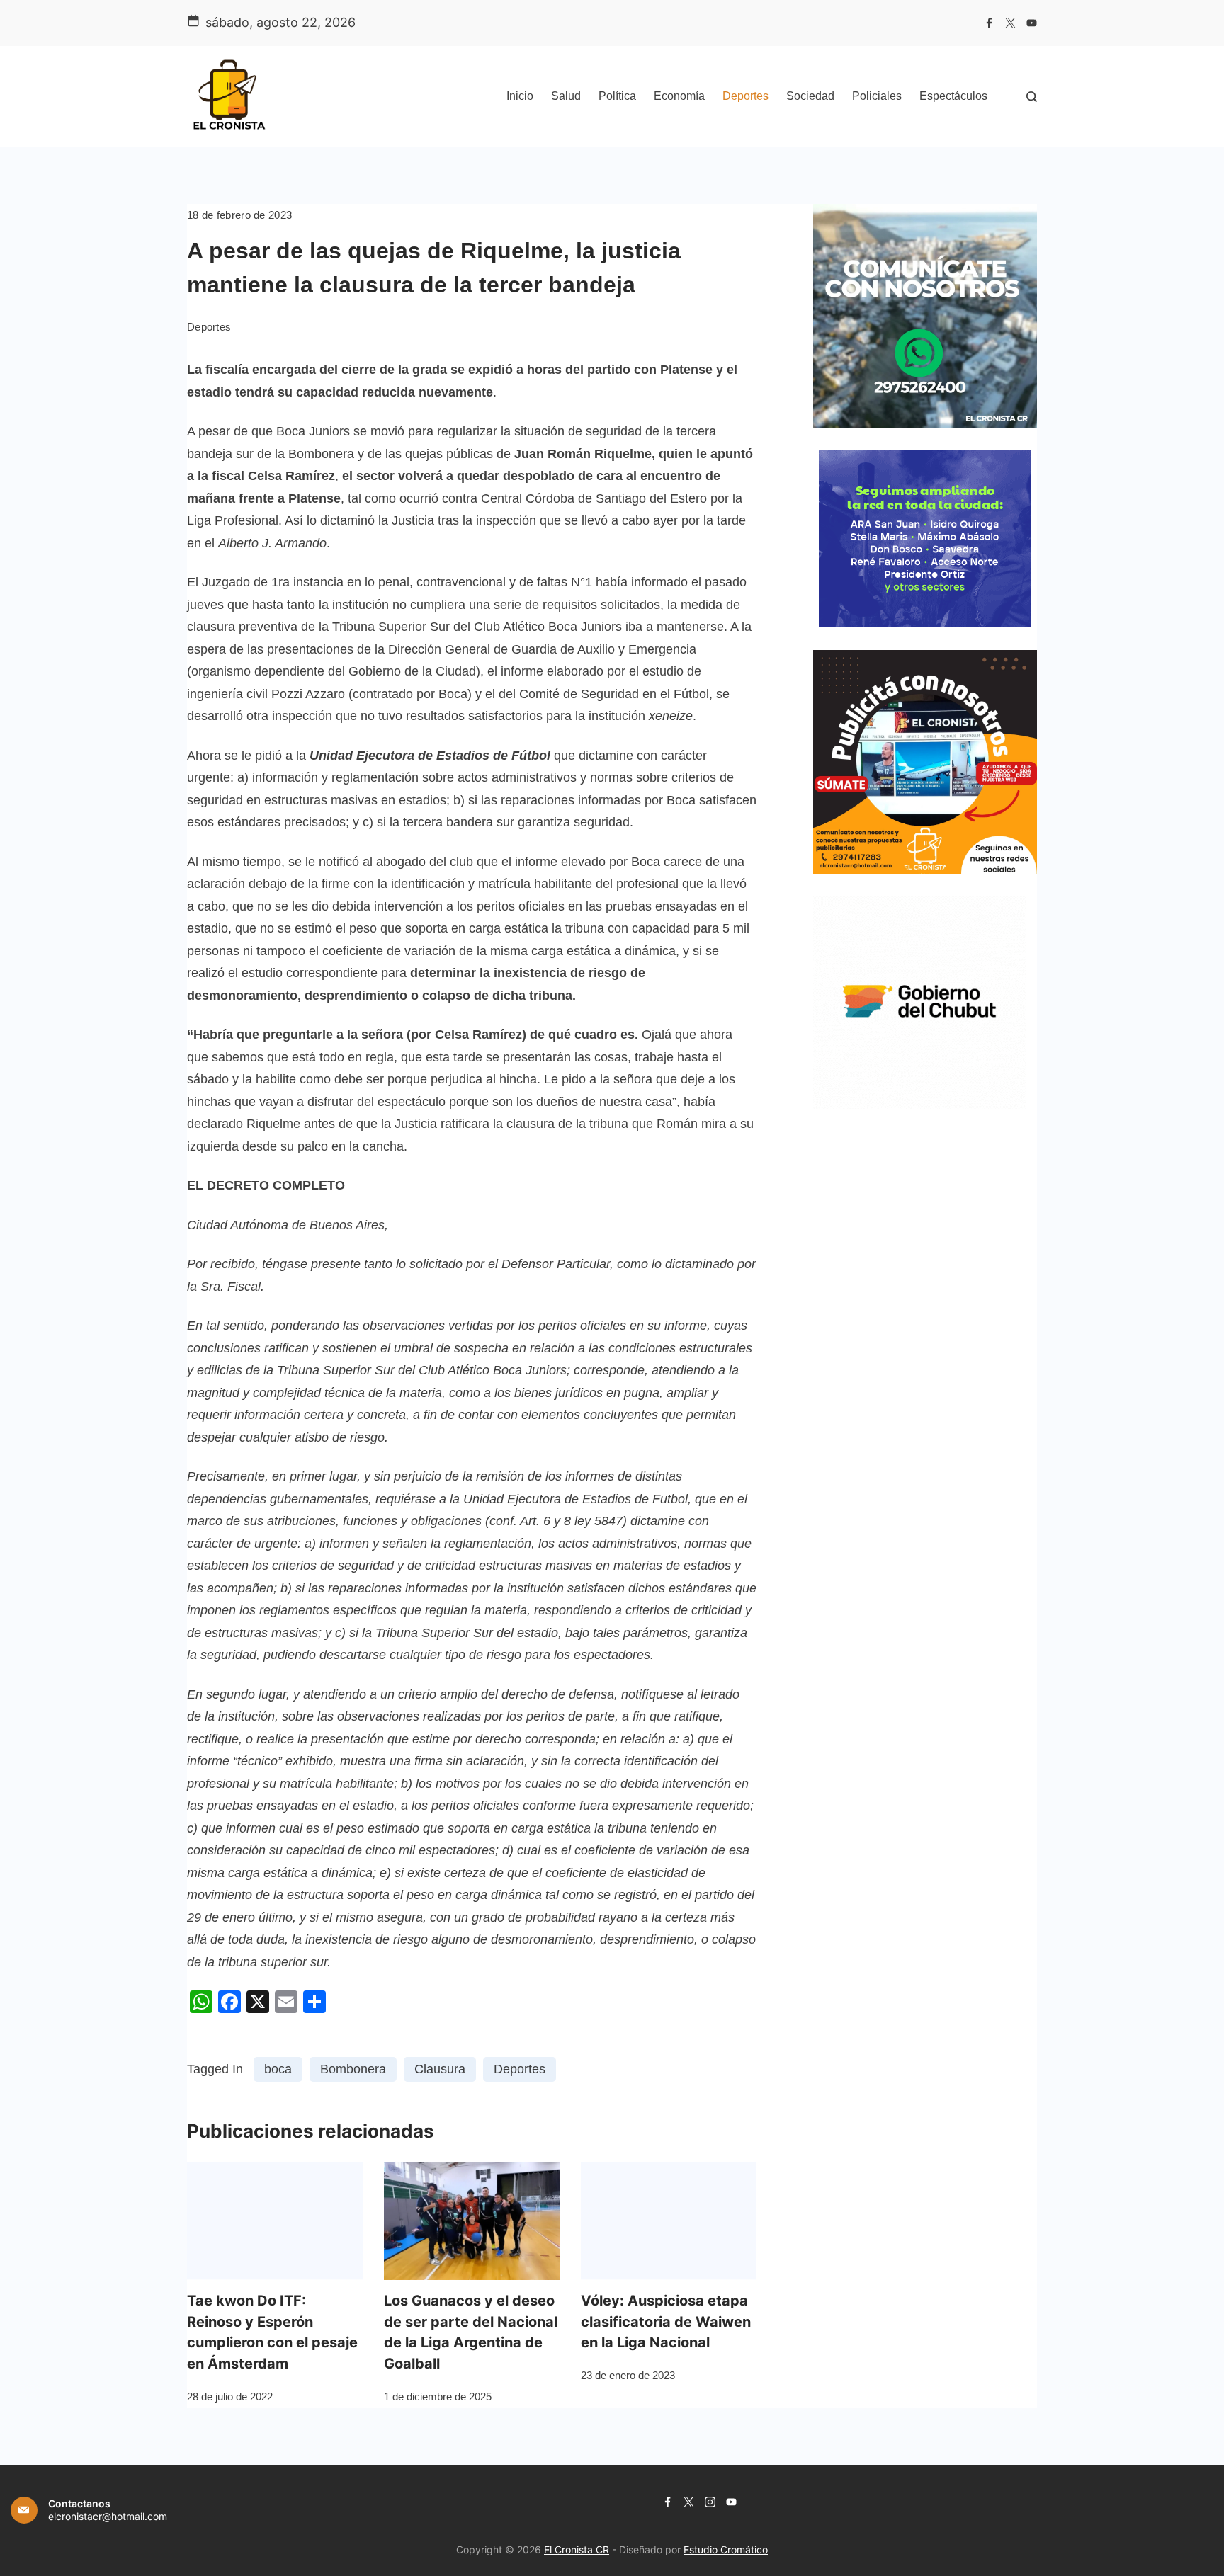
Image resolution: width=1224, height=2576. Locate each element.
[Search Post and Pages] (1032, 97)
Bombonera (353, 2069)
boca (278, 2069)
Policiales (877, 96)
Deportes (746, 96)
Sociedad (810, 96)
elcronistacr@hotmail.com (108, 2516)
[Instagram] (710, 2502)
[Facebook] (989, 23)
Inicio (520, 96)
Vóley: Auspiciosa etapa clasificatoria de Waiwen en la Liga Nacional (666, 2322)
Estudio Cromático (726, 2549)
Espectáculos (953, 96)
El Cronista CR (577, 2549)
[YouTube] (1032, 23)
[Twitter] (1010, 23)
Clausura (440, 2069)
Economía (679, 96)
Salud (566, 96)
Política (617, 96)
